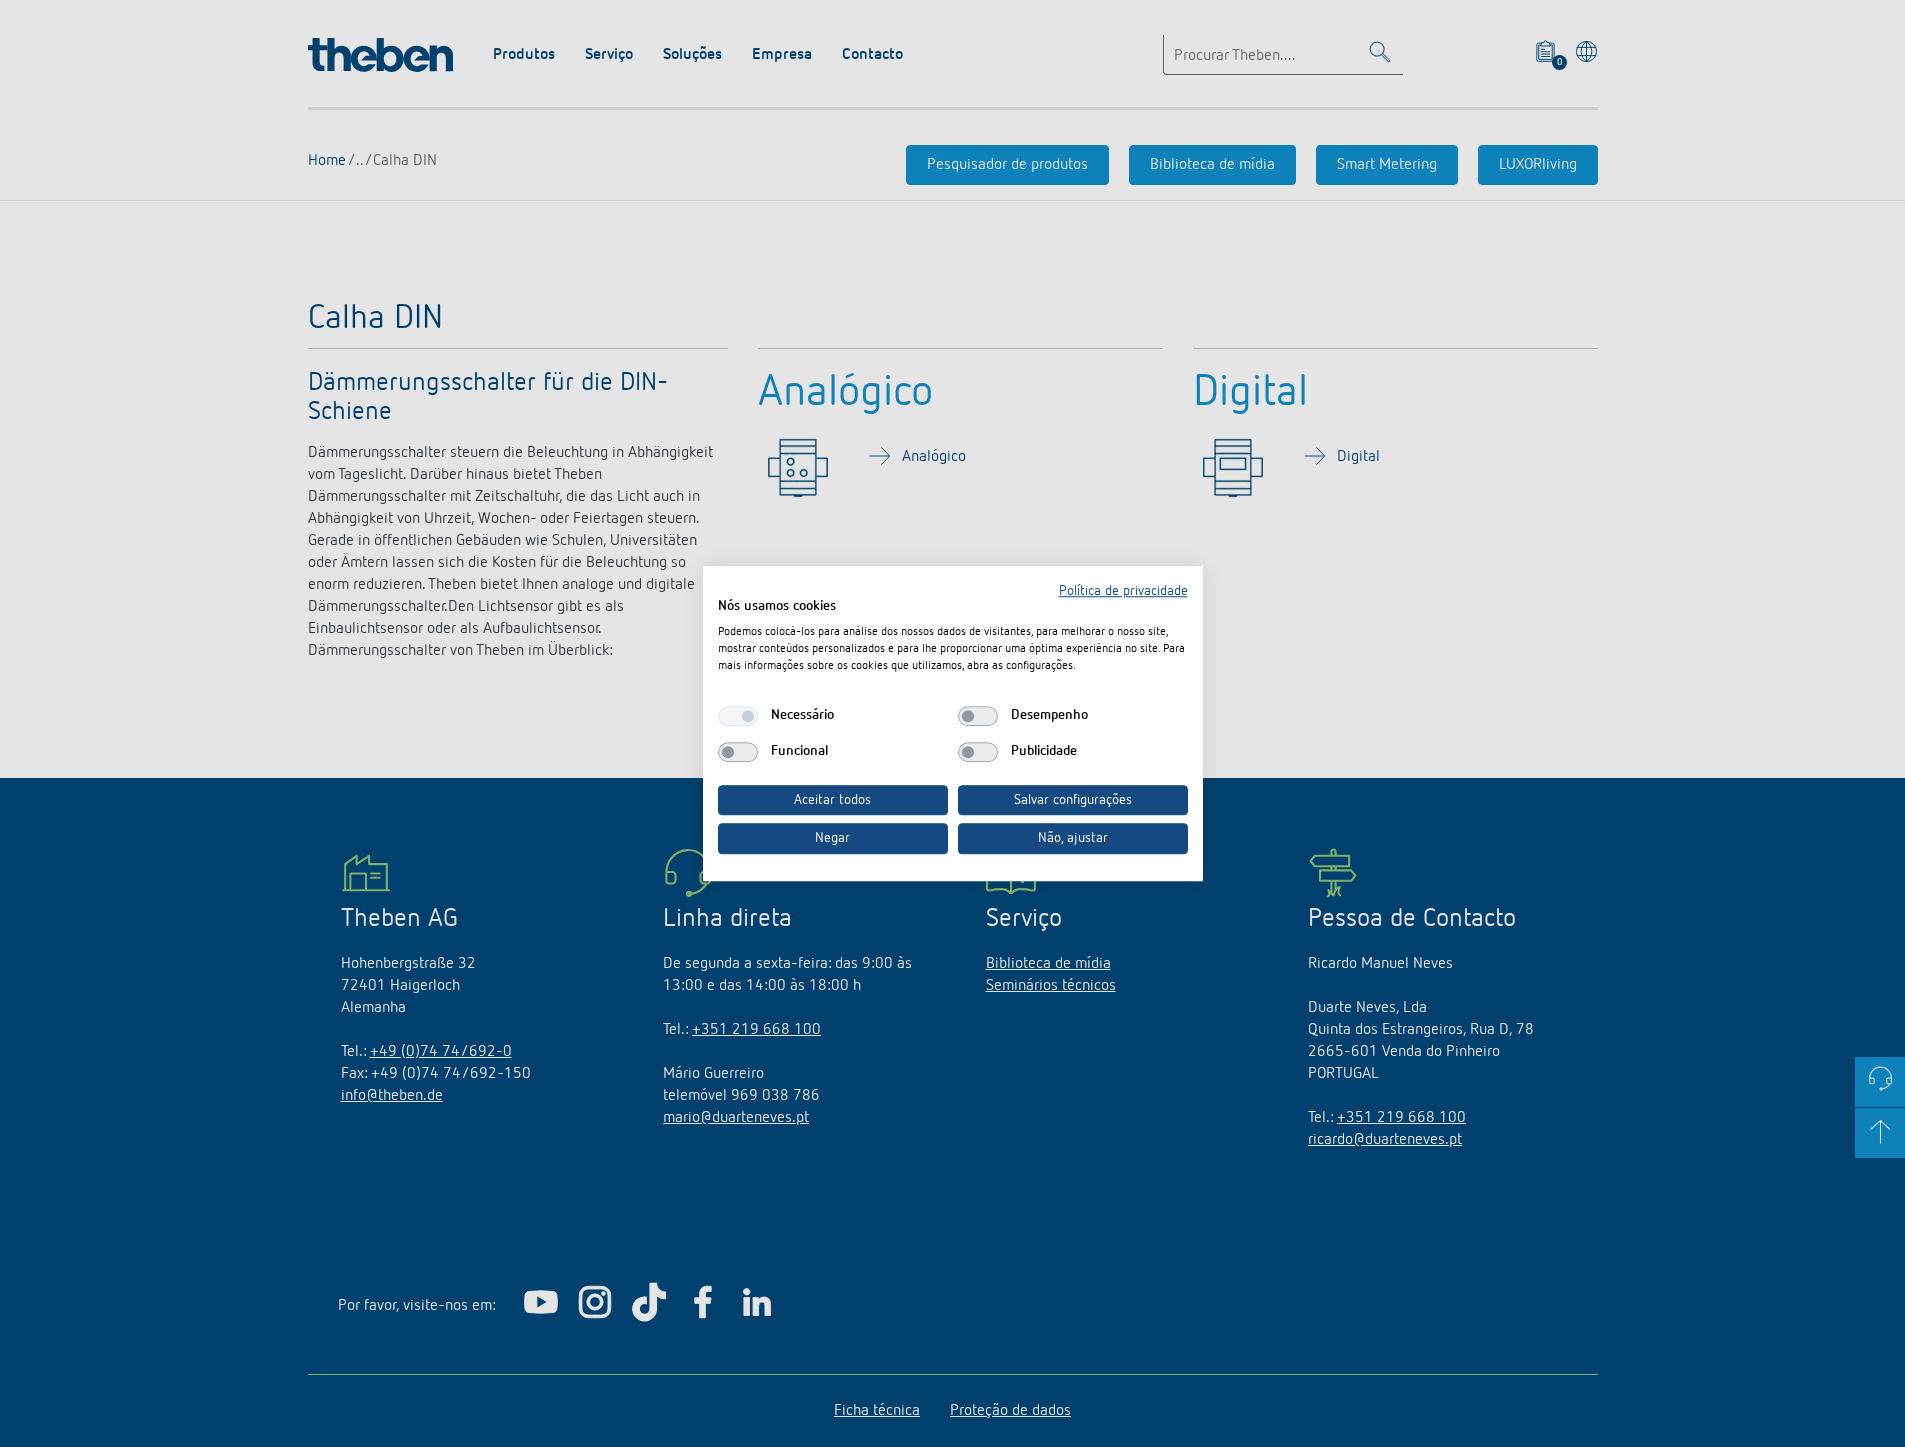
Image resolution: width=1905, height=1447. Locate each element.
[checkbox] (738, 716)
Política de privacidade (1123, 591)
